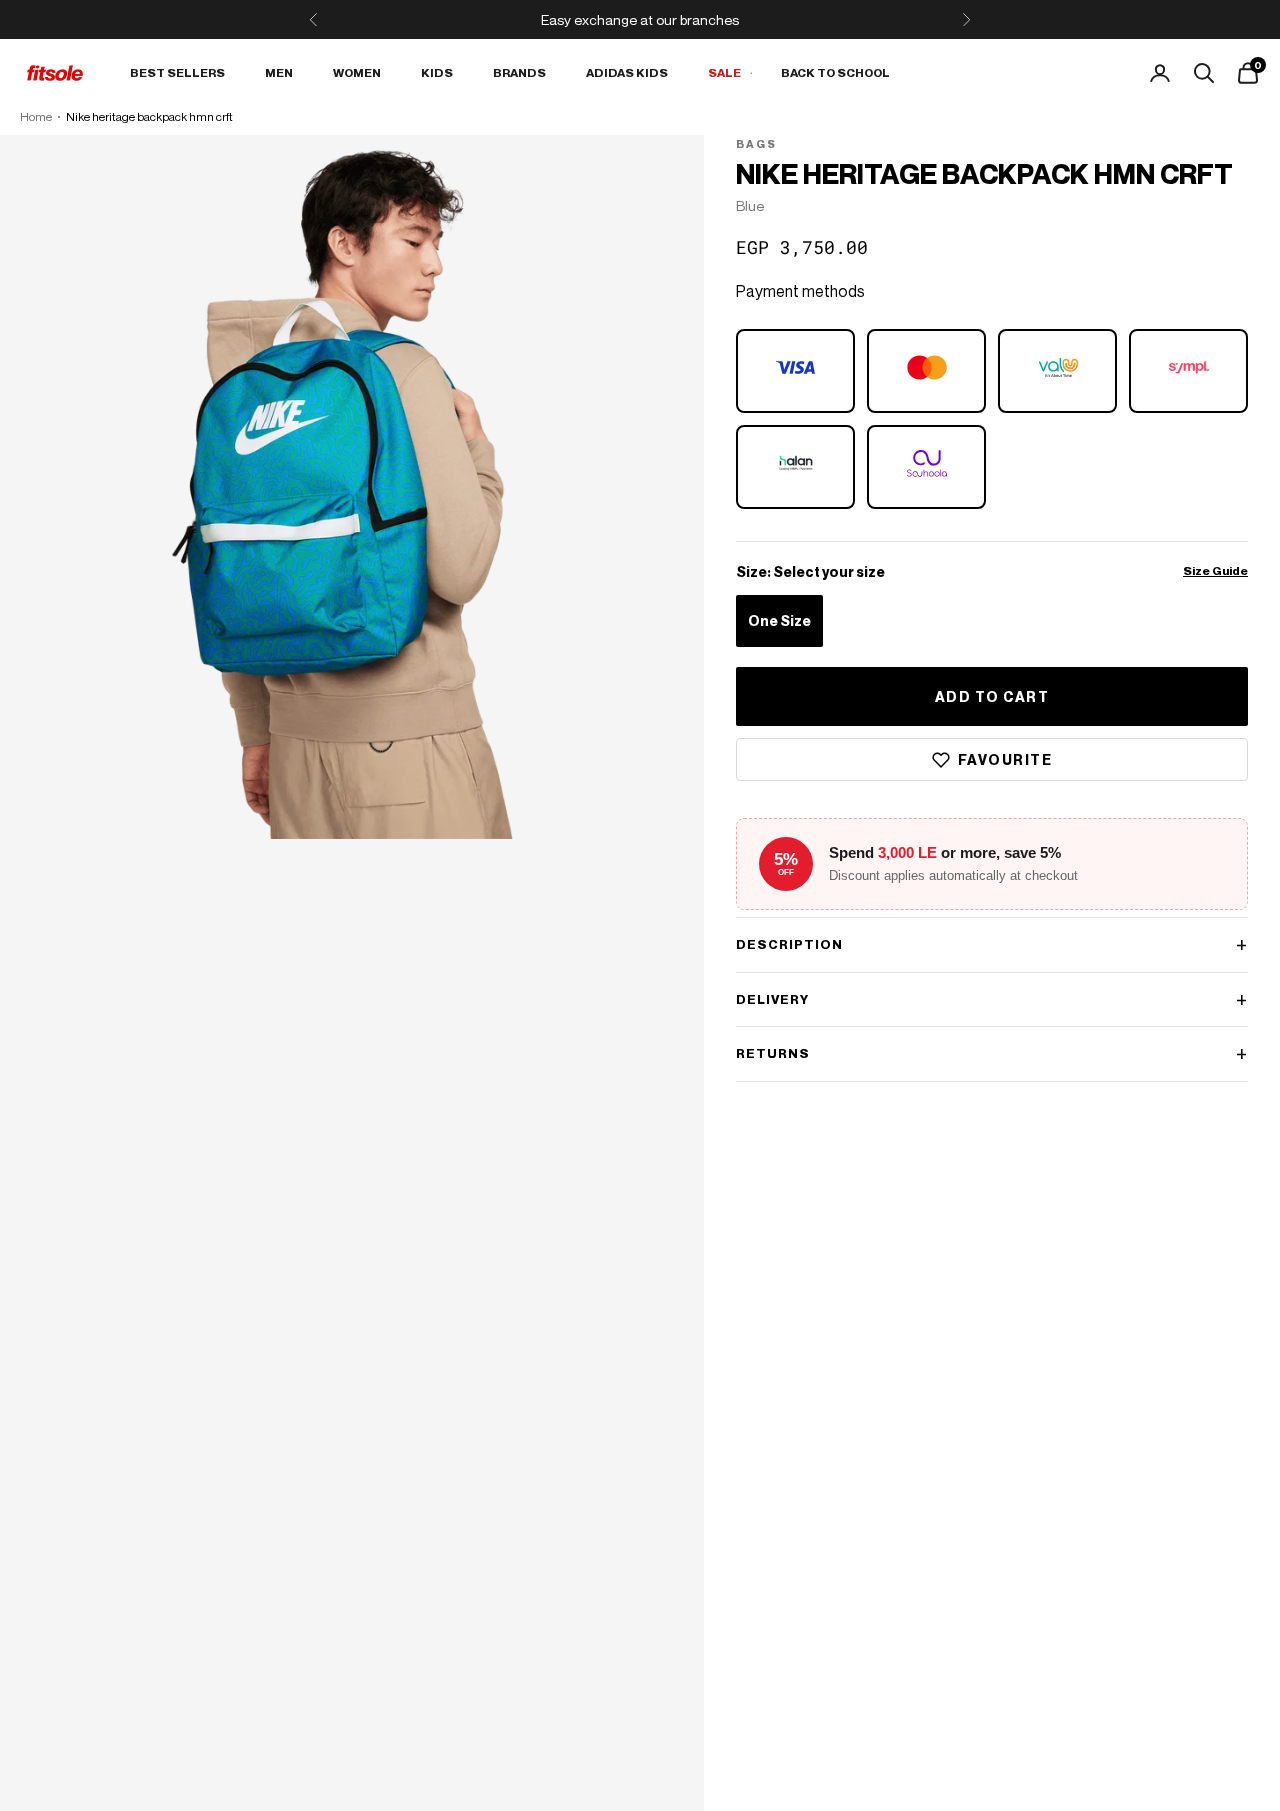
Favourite (1005, 759)
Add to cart (992, 696)
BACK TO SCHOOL (835, 72)
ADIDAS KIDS (627, 72)
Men (279, 72)
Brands (519, 72)
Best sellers (177, 72)
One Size (779, 621)
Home (36, 116)
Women (357, 72)
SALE (724, 72)
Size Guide (1215, 571)
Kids (437, 72)
